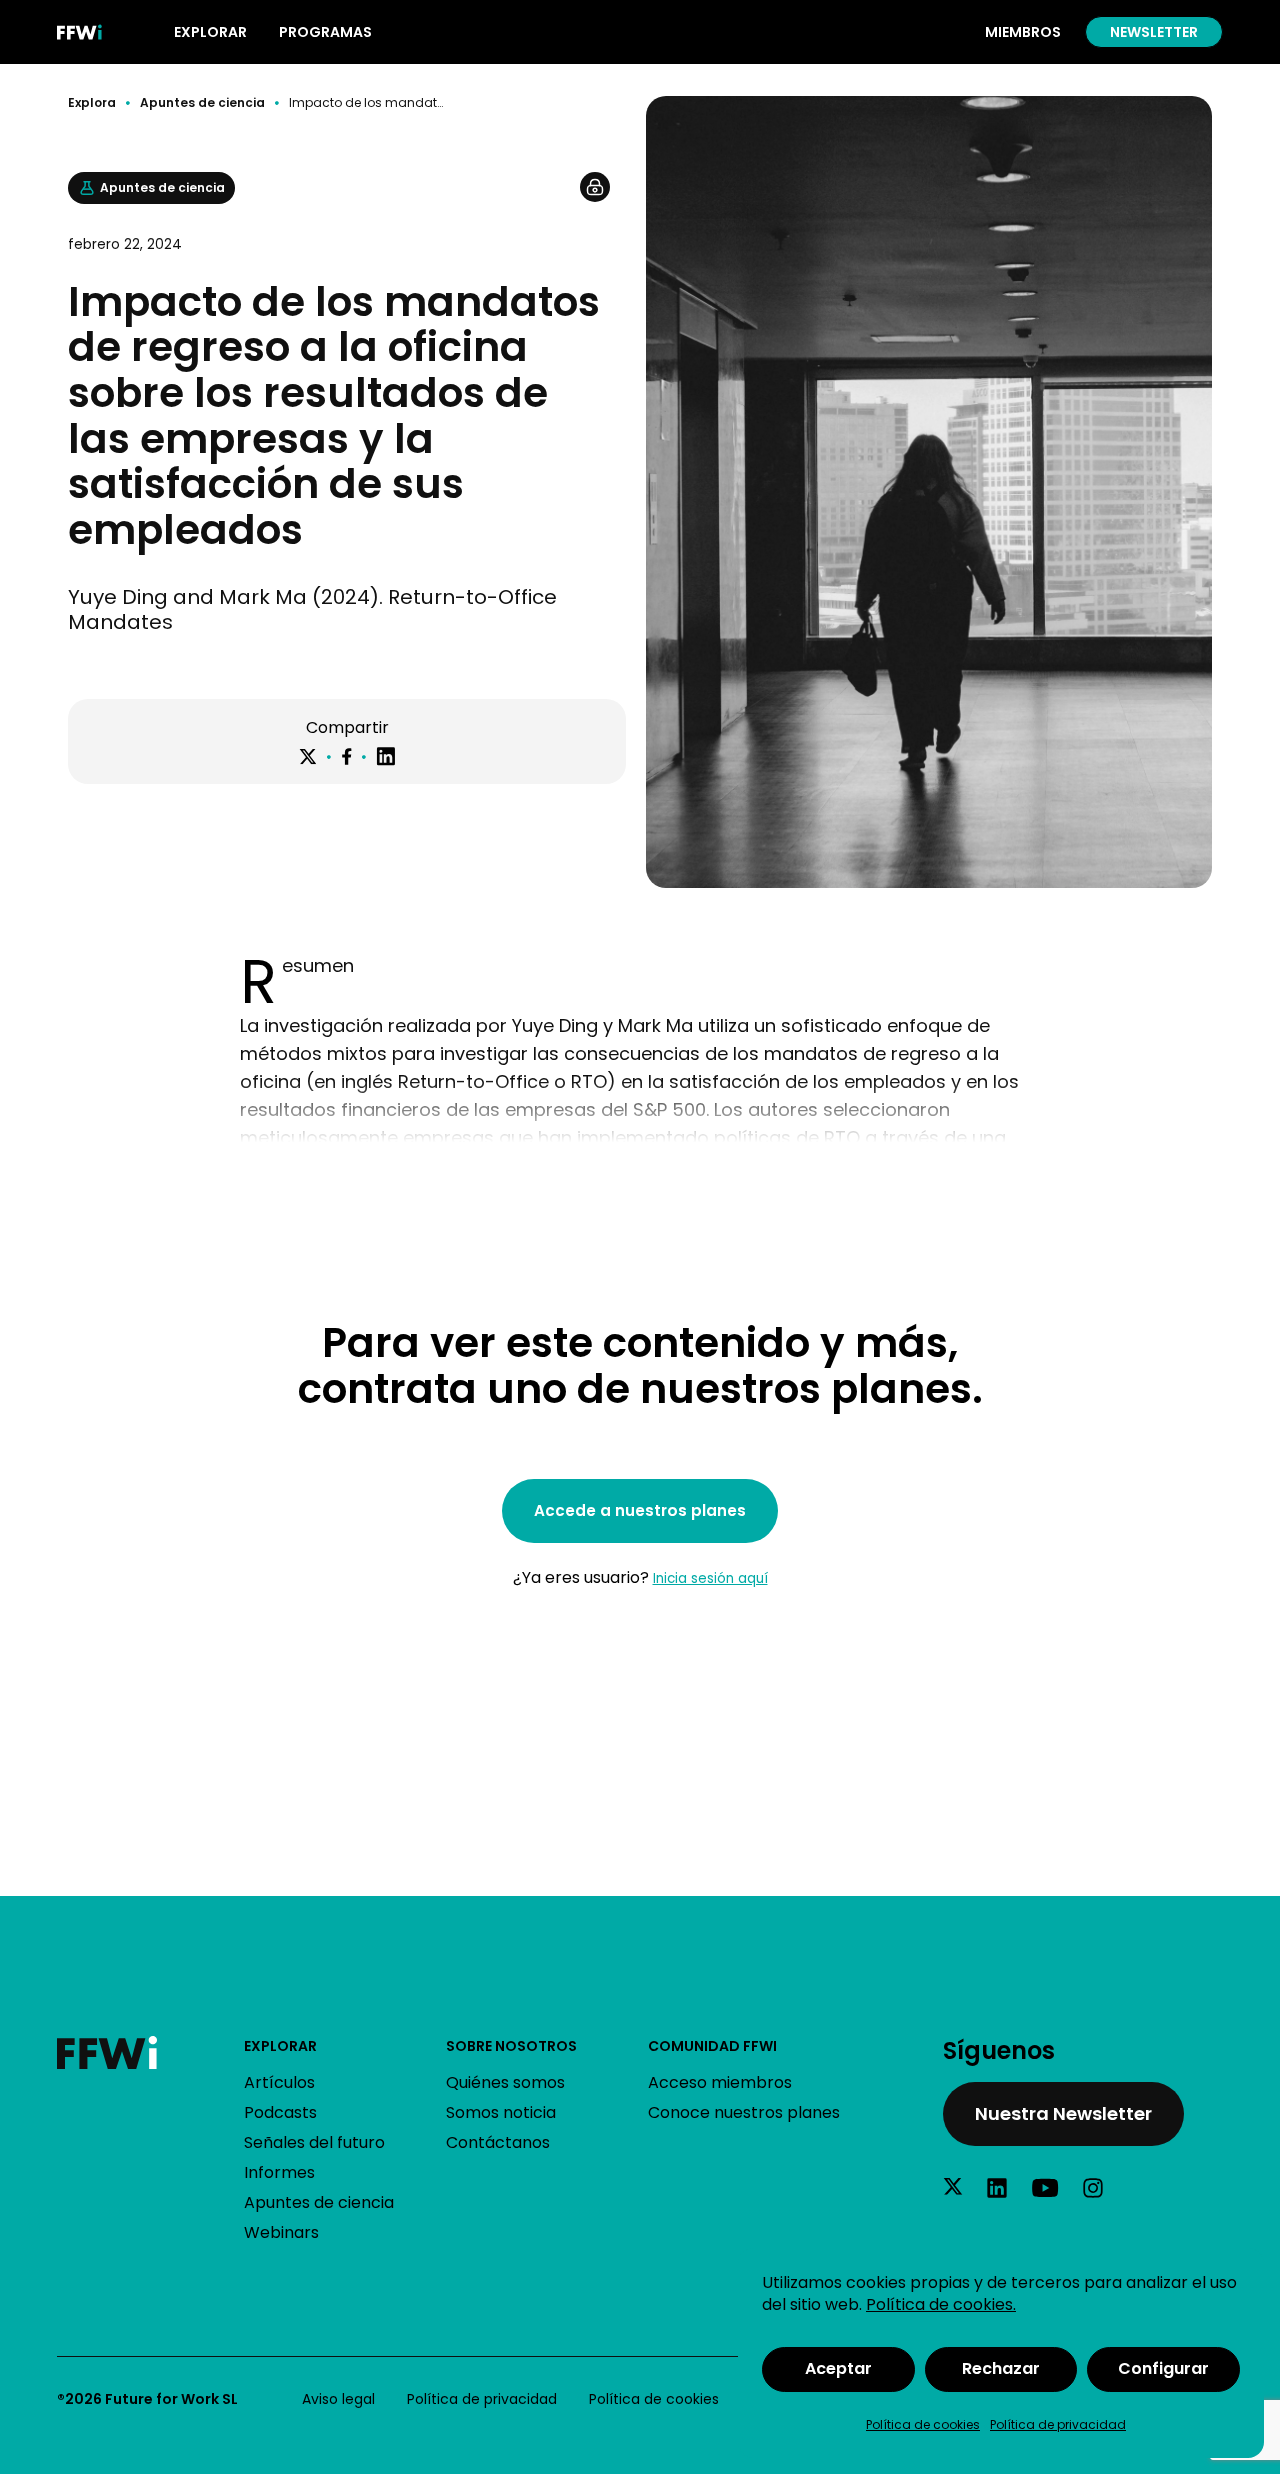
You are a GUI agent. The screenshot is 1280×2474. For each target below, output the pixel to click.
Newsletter (1154, 32)
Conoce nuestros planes (744, 2112)
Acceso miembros (720, 2082)
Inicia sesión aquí (710, 1578)
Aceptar (838, 2368)
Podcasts (280, 2112)
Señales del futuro (314, 2142)
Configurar (1163, 2368)
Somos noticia (501, 2112)
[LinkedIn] (386, 756)
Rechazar (1001, 2368)
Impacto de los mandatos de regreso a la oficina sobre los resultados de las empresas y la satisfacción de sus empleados (366, 103)
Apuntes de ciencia (202, 103)
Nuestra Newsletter (1063, 2113)
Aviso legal (338, 2399)
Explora (92, 103)
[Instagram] (1093, 2188)
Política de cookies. (941, 2304)
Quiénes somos (505, 2082)
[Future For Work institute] (150, 2052)
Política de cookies (923, 2424)
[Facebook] (346, 756)
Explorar (280, 2046)
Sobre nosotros (511, 2046)
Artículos (279, 2082)
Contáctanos (498, 2142)
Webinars (281, 2232)
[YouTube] (1045, 2188)
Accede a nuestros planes (640, 1510)
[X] (308, 757)
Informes (279, 2172)
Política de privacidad (1058, 2424)
